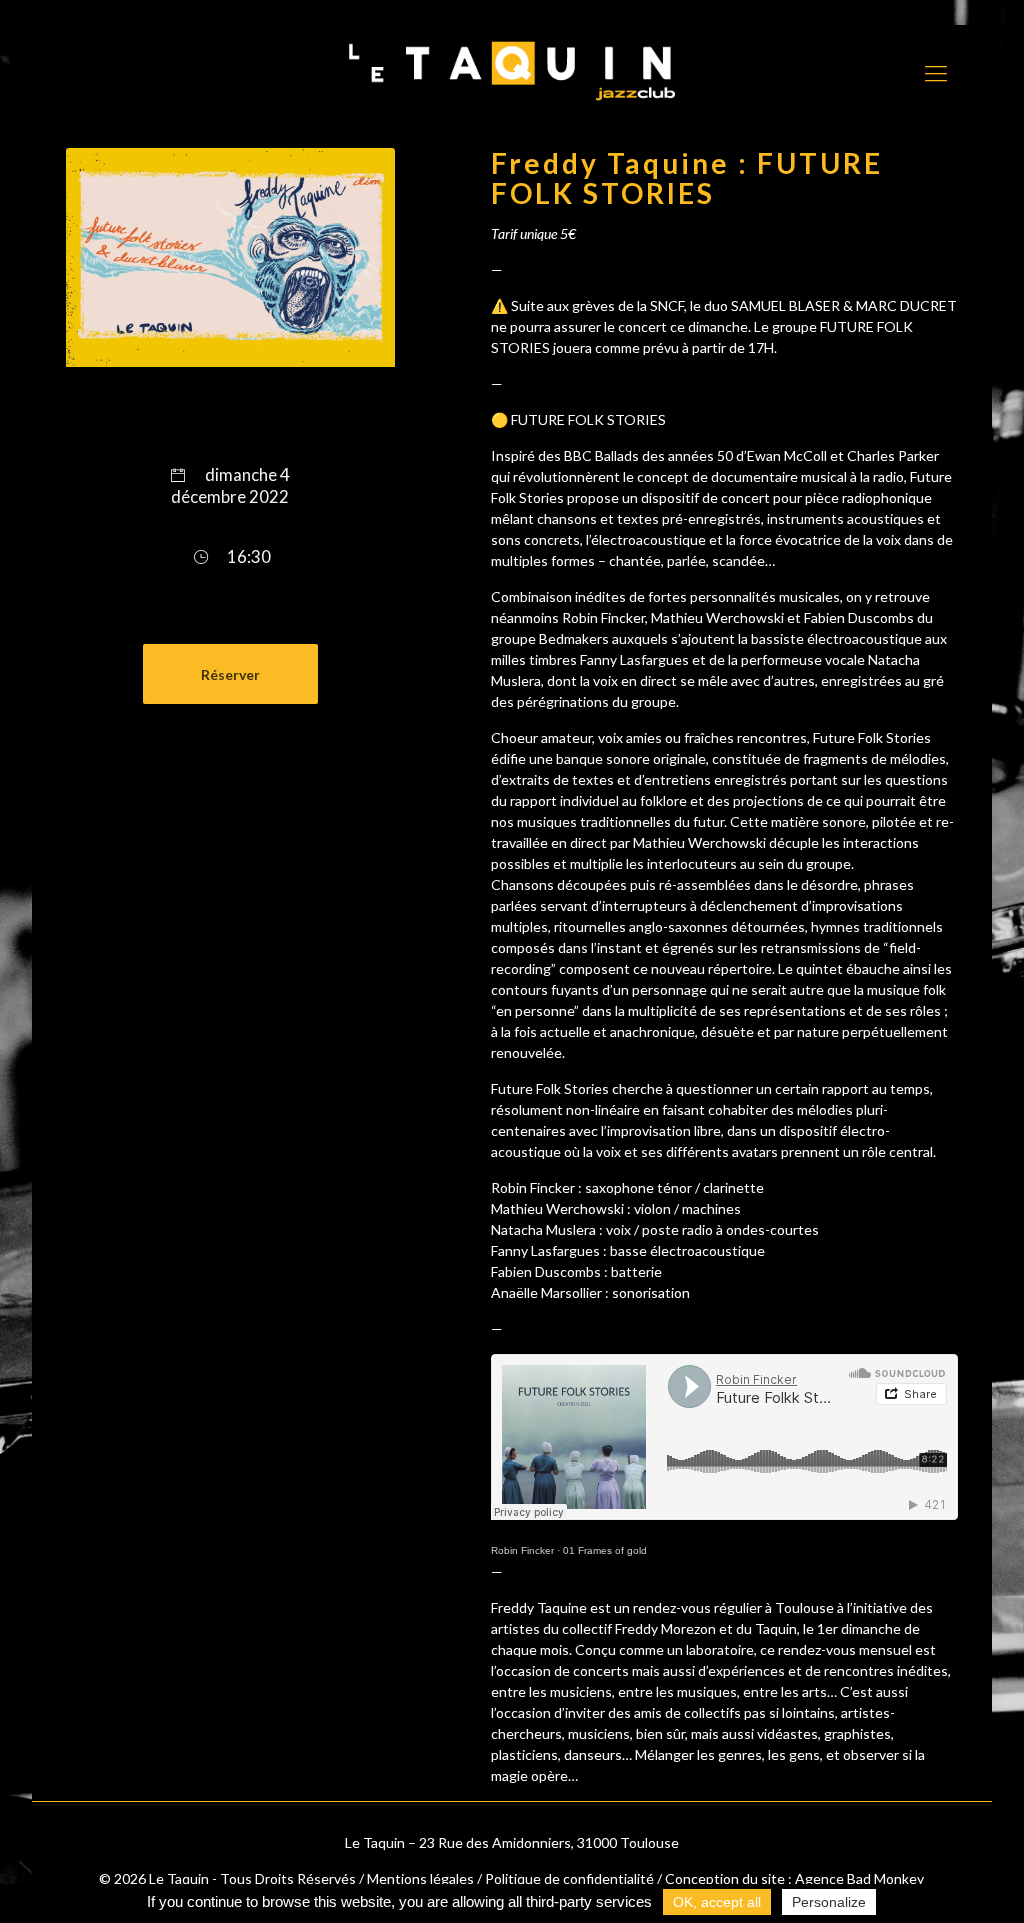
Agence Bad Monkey (859, 1878)
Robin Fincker (522, 1550)
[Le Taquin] (511, 70)
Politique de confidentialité (569, 1878)
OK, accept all (717, 1902)
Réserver (230, 674)
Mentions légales (420, 1878)
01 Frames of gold (605, 1550)
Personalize (829, 1902)
